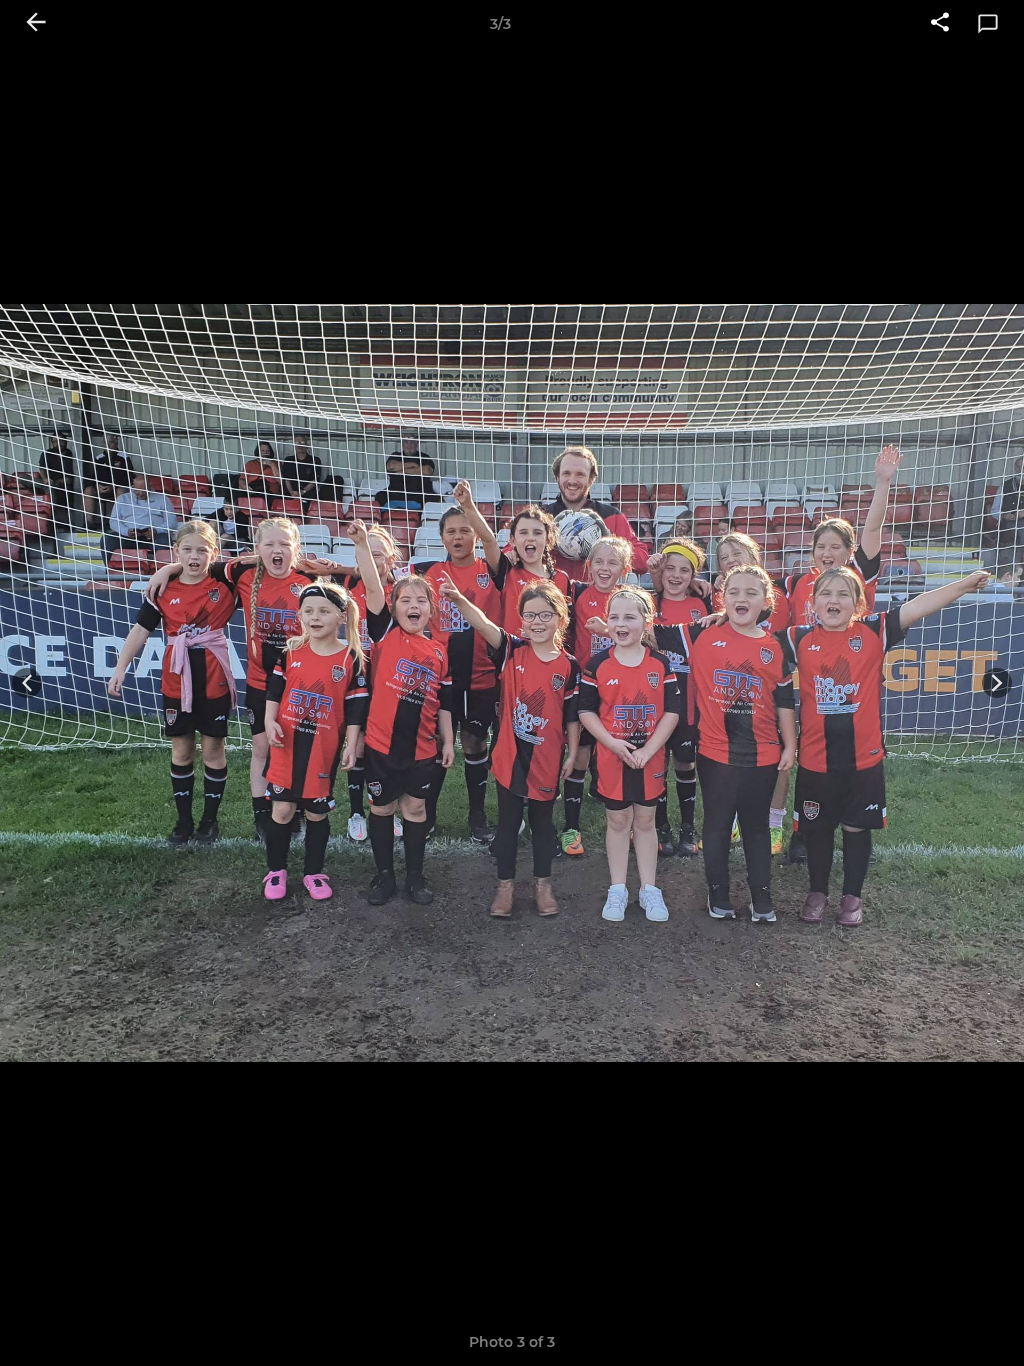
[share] (940, 24)
